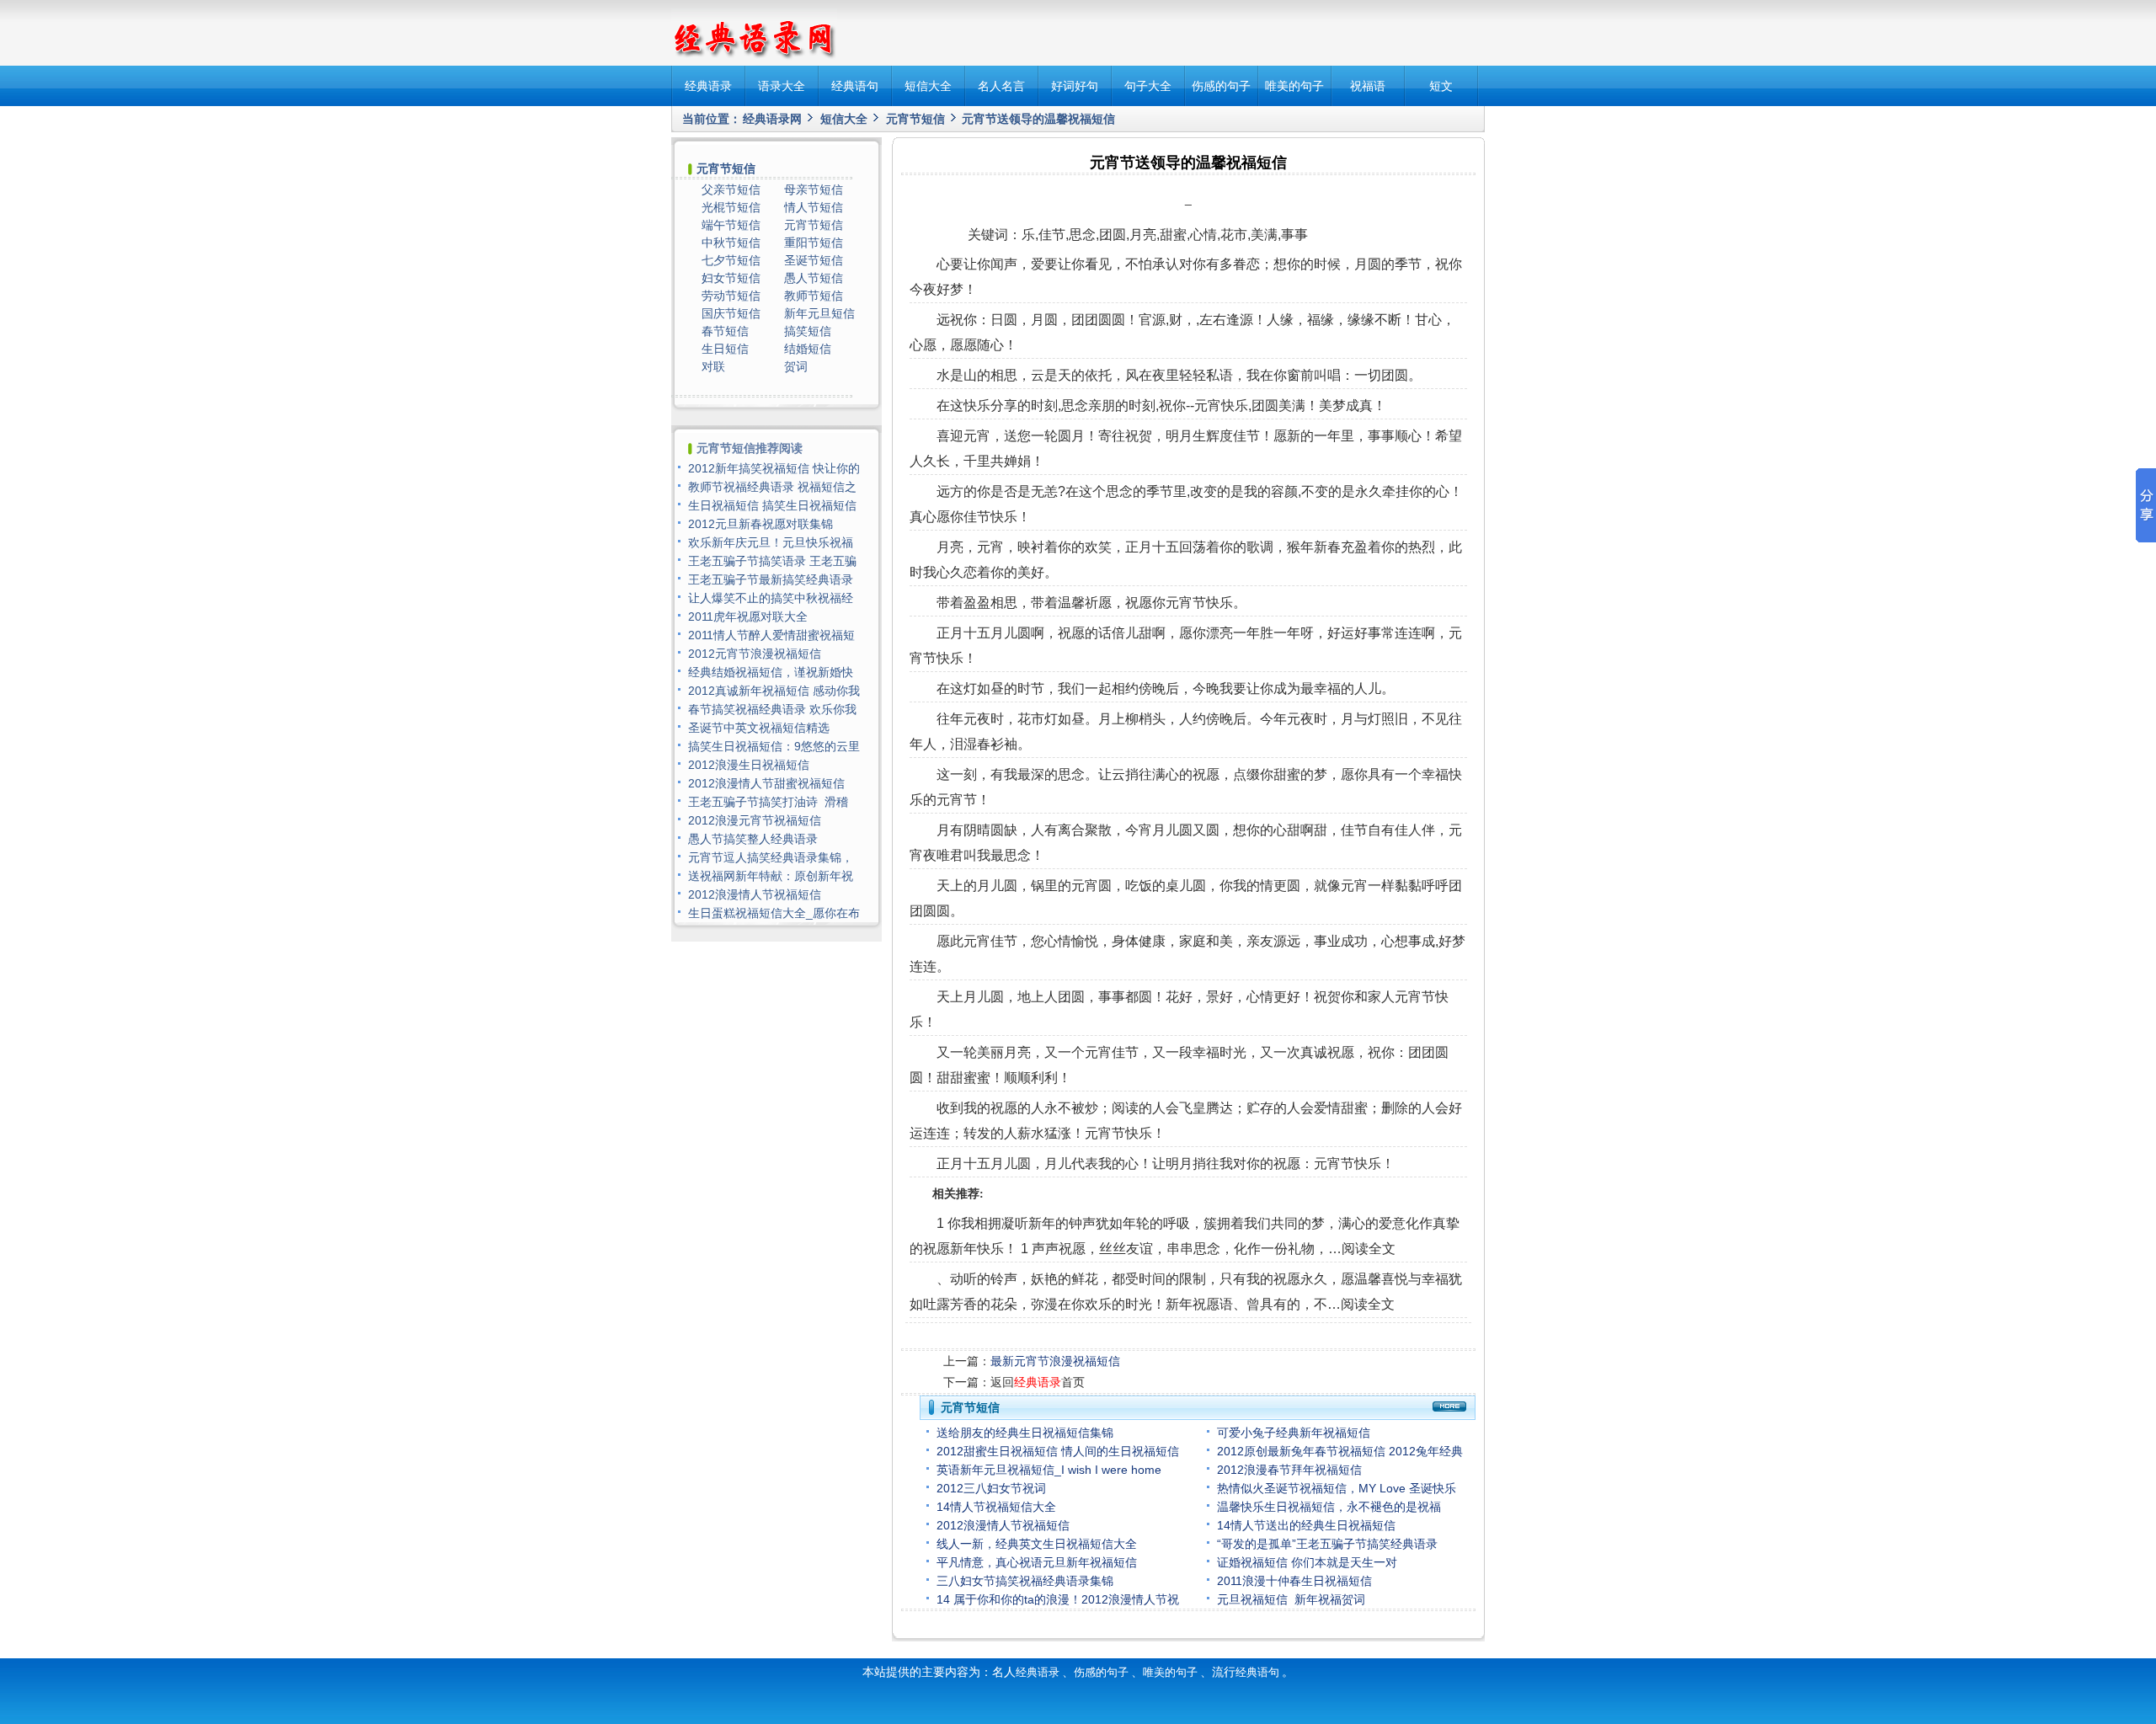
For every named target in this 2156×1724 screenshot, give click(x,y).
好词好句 (1075, 86)
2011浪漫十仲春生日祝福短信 (1294, 1581)
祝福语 (1368, 86)
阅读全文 (1369, 1249)
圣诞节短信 (814, 260)
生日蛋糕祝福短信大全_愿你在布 (774, 913)
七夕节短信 (731, 260)
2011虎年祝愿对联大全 (748, 616)
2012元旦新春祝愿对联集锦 (760, 524)
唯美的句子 (1294, 86)
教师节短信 (814, 296)
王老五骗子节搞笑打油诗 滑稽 (768, 802)
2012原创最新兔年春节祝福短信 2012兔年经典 (1340, 1451)
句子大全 (1148, 86)
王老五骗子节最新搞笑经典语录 (771, 579)
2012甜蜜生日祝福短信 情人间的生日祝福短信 (1058, 1451)
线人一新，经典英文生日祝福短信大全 (1037, 1544)
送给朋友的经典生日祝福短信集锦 (1025, 1433)
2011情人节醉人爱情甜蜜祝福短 (771, 635)
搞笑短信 (808, 331)
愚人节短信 (814, 278)
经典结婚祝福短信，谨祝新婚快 (771, 672)
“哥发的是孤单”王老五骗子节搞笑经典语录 (1327, 1544)
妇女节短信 (731, 278)
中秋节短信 (731, 243)
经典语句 (855, 86)
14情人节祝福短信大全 (996, 1507)
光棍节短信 (731, 207)
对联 (713, 366)
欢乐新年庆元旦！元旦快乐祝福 (771, 542)
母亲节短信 (814, 189)
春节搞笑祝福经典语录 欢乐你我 (772, 709)
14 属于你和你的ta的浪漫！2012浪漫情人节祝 (1058, 1599)
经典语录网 (772, 119)
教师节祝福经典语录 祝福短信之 (772, 487)
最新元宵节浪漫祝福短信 (1055, 1361)
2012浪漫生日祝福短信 (749, 765)
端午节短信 (731, 225)
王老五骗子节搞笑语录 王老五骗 (772, 561)
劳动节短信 (731, 296)
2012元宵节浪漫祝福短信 (755, 654)
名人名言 (1001, 86)
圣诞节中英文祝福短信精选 (759, 728)
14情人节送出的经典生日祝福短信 (1306, 1525)
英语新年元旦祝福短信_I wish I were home (1051, 1470)
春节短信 (725, 331)
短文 (1441, 86)
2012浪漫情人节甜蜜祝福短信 (766, 783)
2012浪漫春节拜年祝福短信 (1289, 1470)
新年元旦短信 (819, 313)
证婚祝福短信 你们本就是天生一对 (1307, 1562)
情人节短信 (814, 207)
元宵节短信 (915, 119)
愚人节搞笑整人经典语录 (753, 839)
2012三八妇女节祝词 (991, 1488)
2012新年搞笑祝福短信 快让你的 (774, 468)
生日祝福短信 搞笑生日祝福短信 (772, 505)
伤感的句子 (1221, 86)
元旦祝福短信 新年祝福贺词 (1291, 1599)
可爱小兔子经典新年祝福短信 (1294, 1433)
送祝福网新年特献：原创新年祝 (771, 876)
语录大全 (782, 86)
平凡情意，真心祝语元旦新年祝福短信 (1037, 1562)
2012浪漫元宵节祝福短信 (755, 820)
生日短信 (725, 349)
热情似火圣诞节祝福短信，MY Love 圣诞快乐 (1337, 1488)
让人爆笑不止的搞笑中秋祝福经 (771, 598)
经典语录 (708, 86)
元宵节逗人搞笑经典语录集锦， (771, 857)
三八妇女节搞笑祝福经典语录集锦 (1025, 1581)
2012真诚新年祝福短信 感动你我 (774, 691)
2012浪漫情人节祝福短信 (1003, 1525)
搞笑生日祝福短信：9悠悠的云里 (774, 746)
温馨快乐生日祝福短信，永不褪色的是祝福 (1329, 1507)
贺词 (796, 366)
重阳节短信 (814, 243)
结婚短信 (808, 349)
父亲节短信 (731, 189)
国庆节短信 (731, 313)
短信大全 (928, 86)
